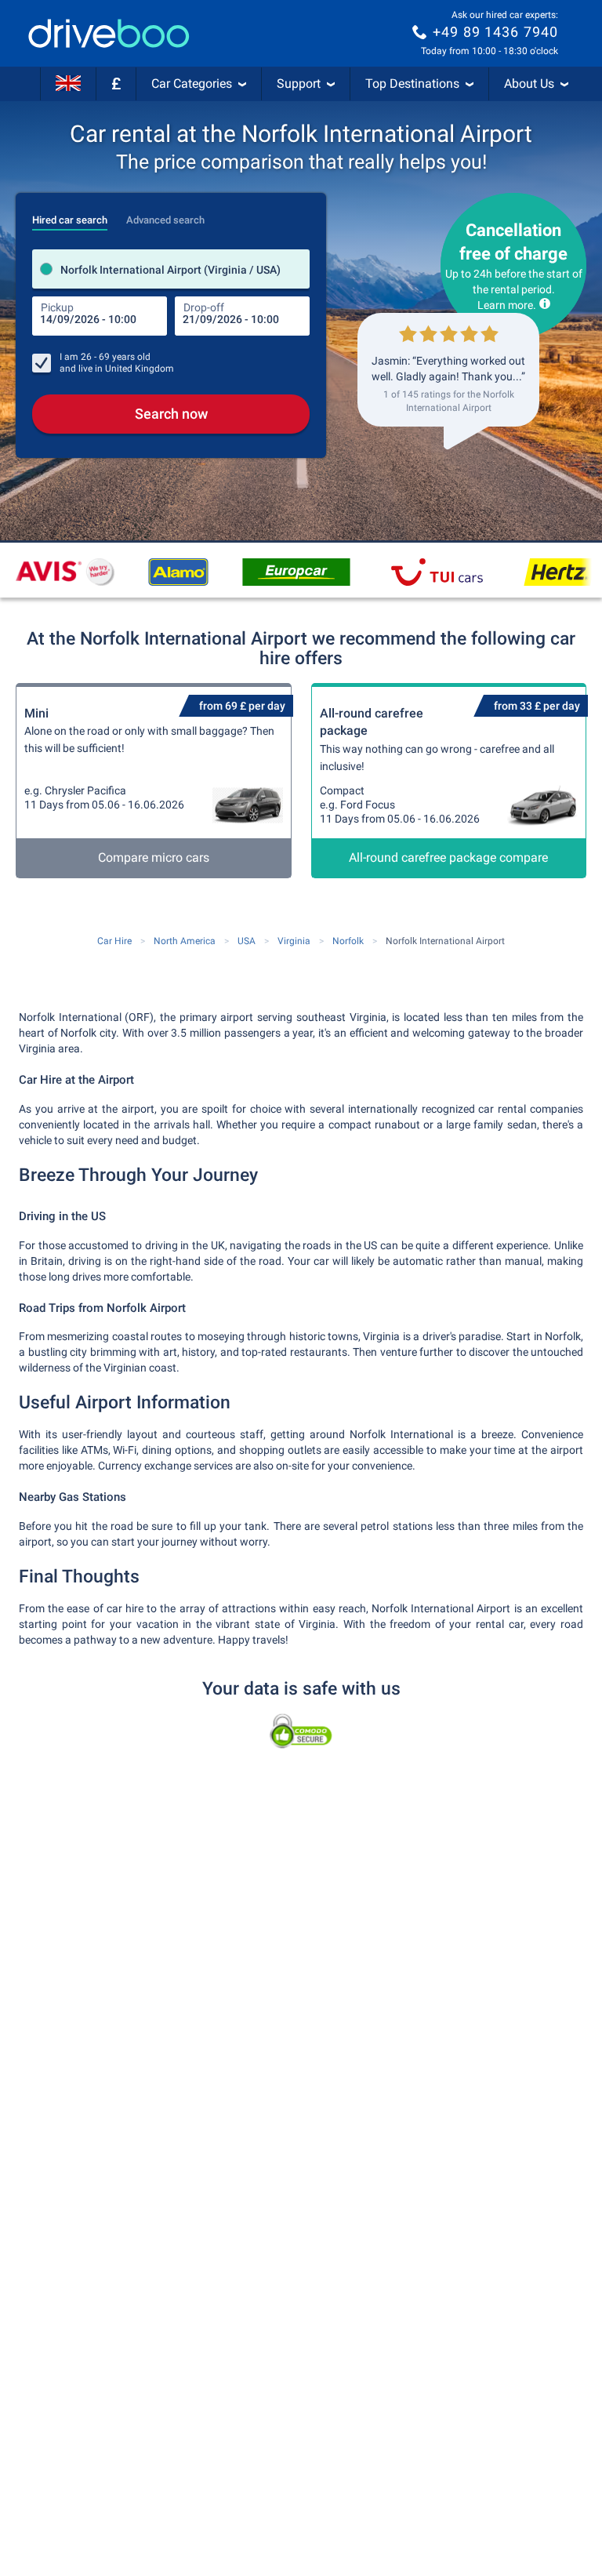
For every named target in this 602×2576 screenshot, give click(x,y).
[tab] (70, 216)
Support (299, 84)
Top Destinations (412, 84)
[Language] (68, 84)
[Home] (109, 33)
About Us (529, 84)
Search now (171, 414)
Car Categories (192, 84)
